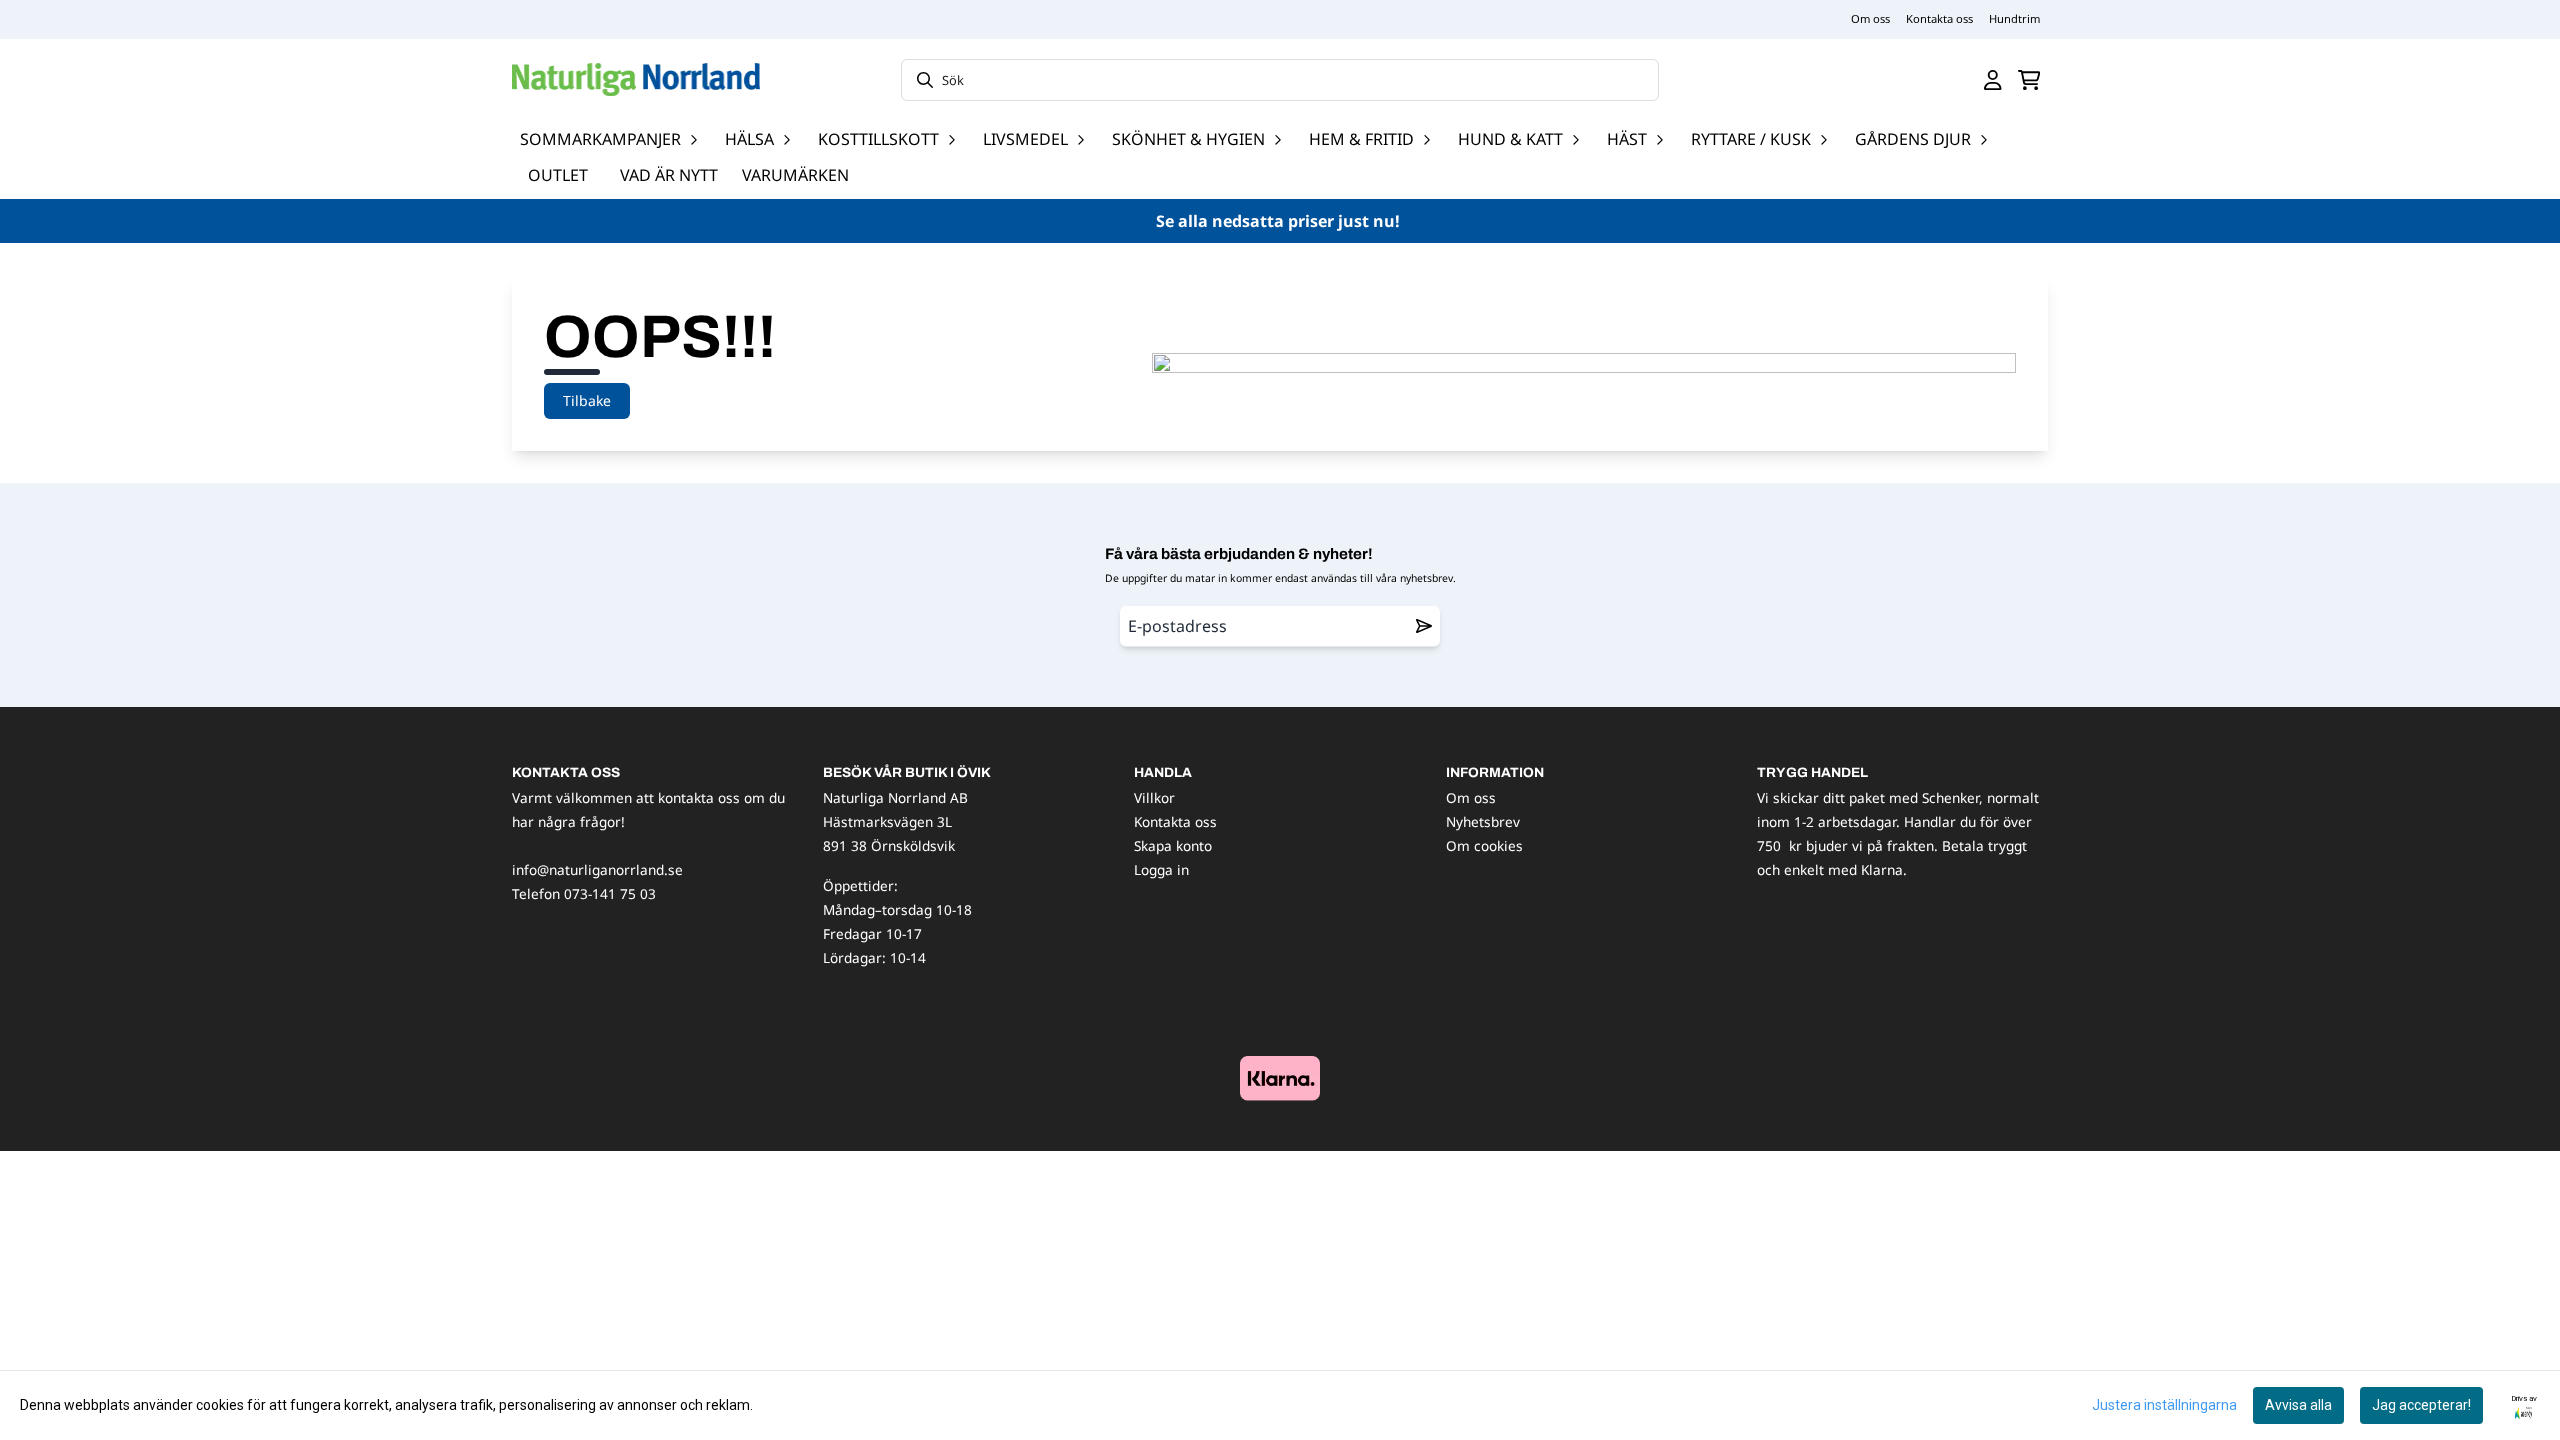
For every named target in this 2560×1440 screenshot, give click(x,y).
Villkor (1154, 797)
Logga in (1161, 869)
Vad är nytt (669, 175)
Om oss (1870, 18)
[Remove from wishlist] (1424, 626)
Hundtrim (2014, 18)
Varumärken (795, 175)
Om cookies (1484, 845)
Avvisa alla (2298, 1405)
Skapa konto (1173, 845)
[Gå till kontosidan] (1993, 80)
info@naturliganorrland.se (597, 869)
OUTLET (558, 175)
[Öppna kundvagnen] (2029, 80)
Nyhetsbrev (1483, 821)
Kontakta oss (1939, 18)
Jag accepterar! (2421, 1405)
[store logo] (636, 79)
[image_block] (1280, 1078)
